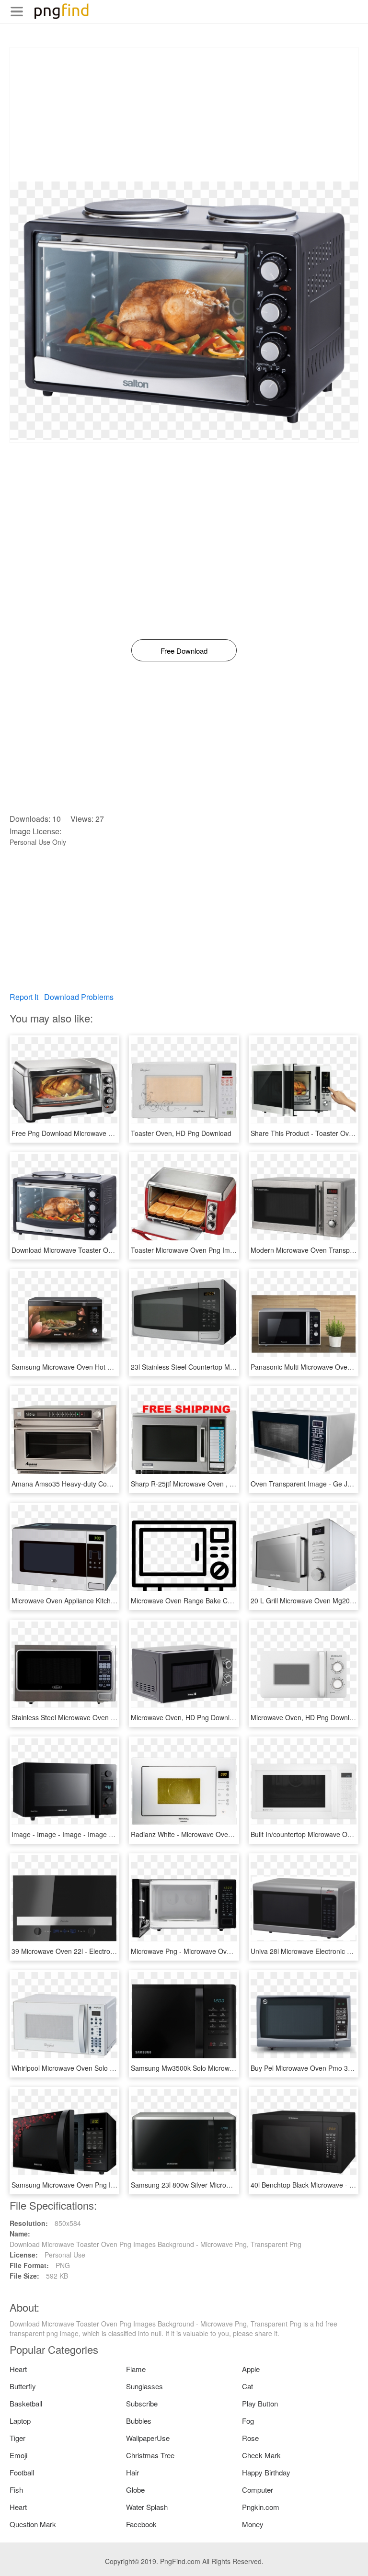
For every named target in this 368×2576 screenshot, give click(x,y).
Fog (248, 2421)
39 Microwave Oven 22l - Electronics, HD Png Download (97, 1951)
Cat (247, 2386)
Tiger (17, 2438)
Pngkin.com (261, 2507)
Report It (24, 997)
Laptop (20, 2421)
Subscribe (142, 2403)
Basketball (26, 2403)
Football (22, 2472)
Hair (132, 2472)
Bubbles (139, 2421)
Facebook (141, 2524)
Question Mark (33, 2524)
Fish (16, 2490)
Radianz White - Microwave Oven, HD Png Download (211, 1834)
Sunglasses (144, 2386)
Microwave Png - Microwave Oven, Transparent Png (210, 1951)
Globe (135, 2490)
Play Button (260, 2403)
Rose (250, 2438)
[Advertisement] (184, 114)
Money (253, 2524)
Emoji (18, 2455)
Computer (258, 2490)
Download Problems (79, 997)
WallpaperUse (148, 2438)
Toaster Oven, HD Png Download (181, 1133)
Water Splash (147, 2507)
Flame (136, 2369)
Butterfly (23, 2386)
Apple (251, 2369)
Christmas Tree (150, 2455)
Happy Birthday (266, 2472)
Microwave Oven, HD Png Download (186, 1717)
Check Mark (261, 2455)
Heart (18, 2369)
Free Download (184, 651)
